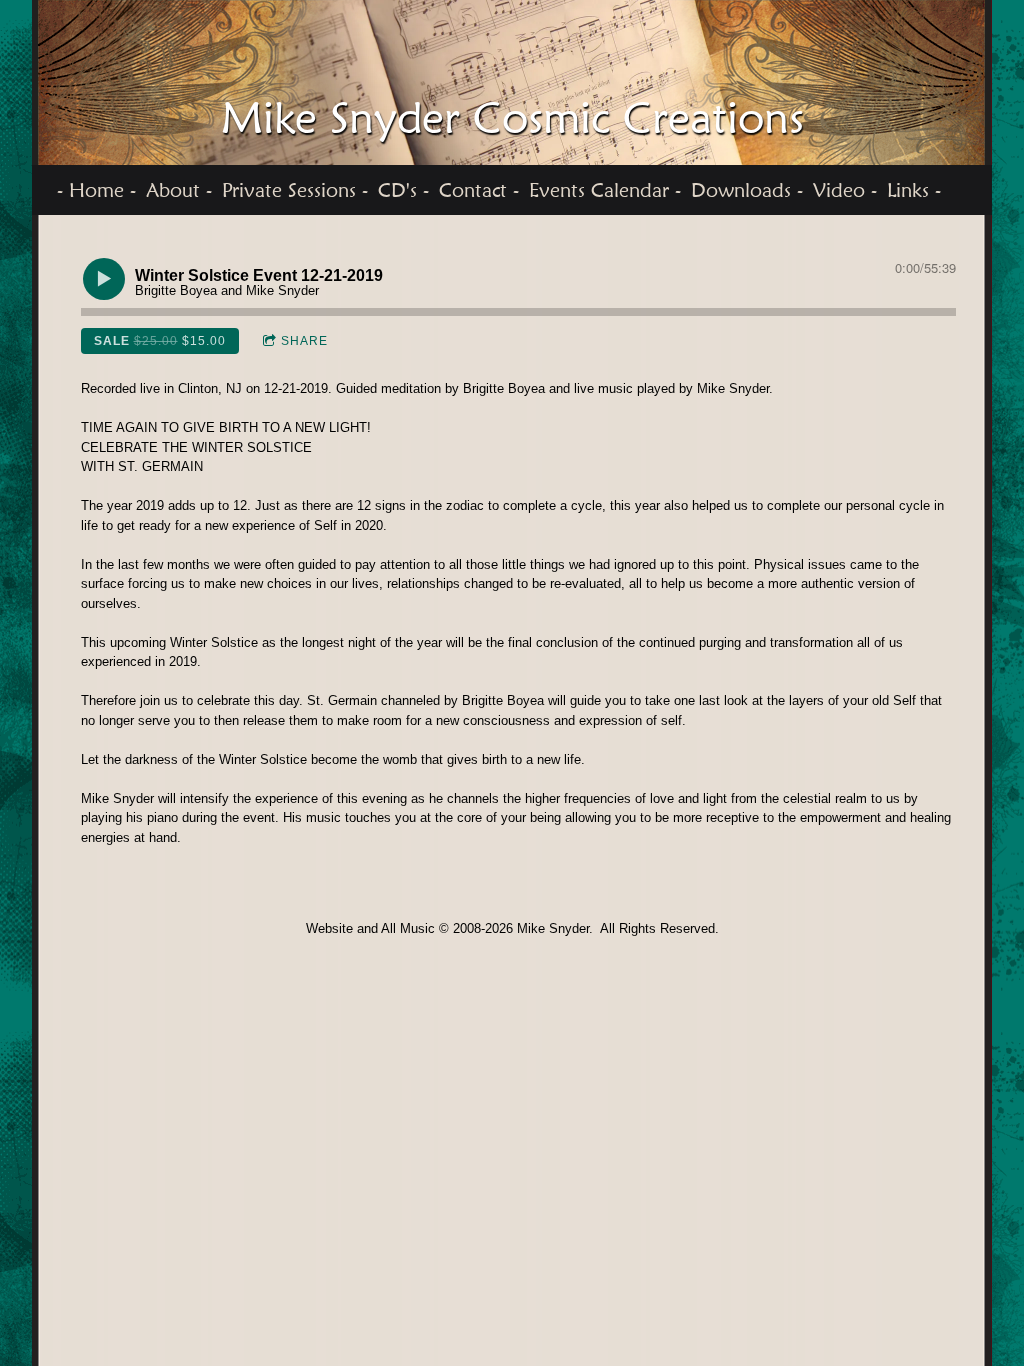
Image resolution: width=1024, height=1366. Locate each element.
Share (304, 341)
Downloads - (747, 190)
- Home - (96, 190)
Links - (914, 190)
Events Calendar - (605, 190)
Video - (845, 190)
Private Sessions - (295, 190)
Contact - (479, 190)
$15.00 (160, 341)
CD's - (403, 190)
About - (179, 190)
